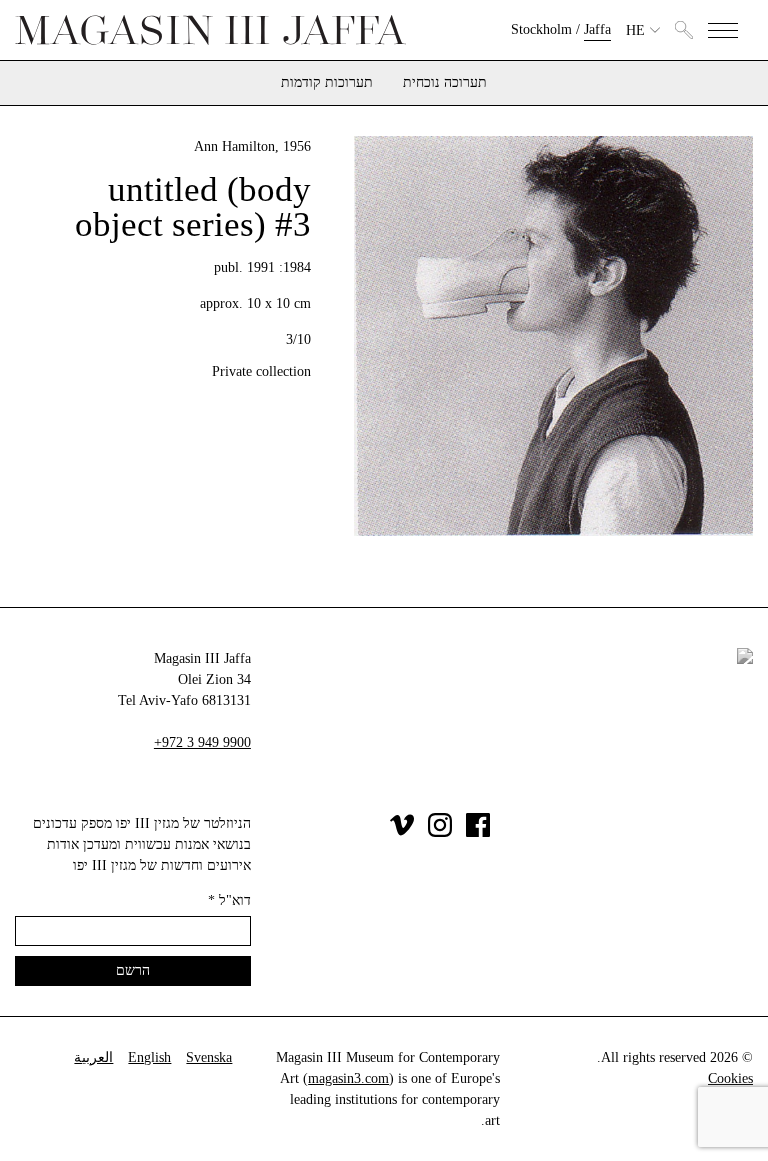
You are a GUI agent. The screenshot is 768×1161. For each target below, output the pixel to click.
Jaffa (597, 29)
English (149, 1057)
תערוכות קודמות (327, 83)
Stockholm (541, 29)
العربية (93, 1057)
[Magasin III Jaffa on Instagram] (440, 832)
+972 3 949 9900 (202, 742)
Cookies (730, 1078)
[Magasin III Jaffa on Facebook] (478, 832)
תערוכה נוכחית (445, 83)
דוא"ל (229, 900)
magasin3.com (348, 1078)
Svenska (209, 1057)
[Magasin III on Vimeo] (402, 832)
